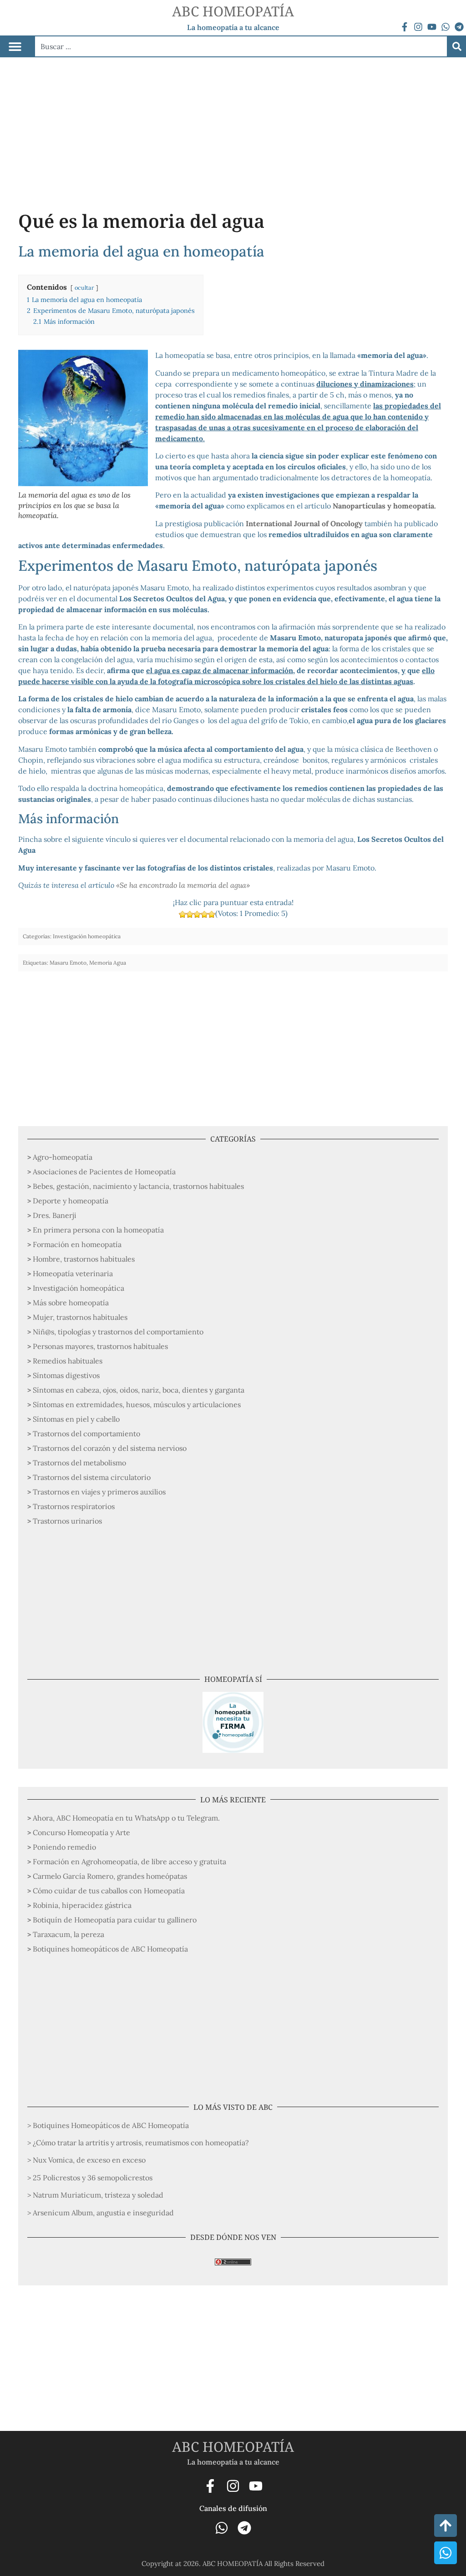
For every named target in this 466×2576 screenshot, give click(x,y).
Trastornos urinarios (67, 1521)
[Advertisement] (233, 126)
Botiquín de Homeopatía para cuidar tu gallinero (115, 1920)
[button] (15, 47)
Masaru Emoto (68, 963)
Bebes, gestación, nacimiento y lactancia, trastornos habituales (138, 1186)
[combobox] (241, 46)
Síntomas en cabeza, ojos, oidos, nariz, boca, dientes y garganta (139, 1390)
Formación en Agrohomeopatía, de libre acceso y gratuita (129, 1862)
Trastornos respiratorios (74, 1506)
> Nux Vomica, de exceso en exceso (86, 2160)
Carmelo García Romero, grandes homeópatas (110, 1876)
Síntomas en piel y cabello (76, 1419)
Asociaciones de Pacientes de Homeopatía (104, 1172)
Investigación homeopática (79, 1288)
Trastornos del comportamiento (86, 1434)
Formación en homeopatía (77, 1244)
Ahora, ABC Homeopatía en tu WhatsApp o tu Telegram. (126, 1818)
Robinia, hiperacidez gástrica (82, 1905)
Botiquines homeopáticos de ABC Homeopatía (110, 1949)
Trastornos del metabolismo (79, 1463)
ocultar (84, 288)
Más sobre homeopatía (71, 1303)
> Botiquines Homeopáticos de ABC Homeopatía (108, 2125)
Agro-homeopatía (63, 1157)
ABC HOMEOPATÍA (233, 11)
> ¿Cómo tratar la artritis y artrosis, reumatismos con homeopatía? (138, 2143)
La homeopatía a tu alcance (233, 27)
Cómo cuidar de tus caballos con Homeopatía (109, 1891)
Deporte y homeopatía (71, 1201)
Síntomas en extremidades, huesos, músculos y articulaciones (137, 1404)
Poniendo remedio (64, 1847)
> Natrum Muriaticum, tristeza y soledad (95, 2195)
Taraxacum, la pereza (68, 1934)
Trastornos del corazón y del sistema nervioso (110, 1448)
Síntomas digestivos (66, 1375)
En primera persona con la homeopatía (98, 1230)
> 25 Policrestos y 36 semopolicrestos (90, 2178)
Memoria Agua (108, 963)
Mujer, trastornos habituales (80, 1317)
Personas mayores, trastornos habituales (100, 1346)
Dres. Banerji (55, 1215)
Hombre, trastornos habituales (84, 1259)
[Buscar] (457, 46)
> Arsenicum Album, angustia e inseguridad (101, 2213)
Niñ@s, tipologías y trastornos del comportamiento (118, 1332)
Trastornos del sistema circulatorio (92, 1477)
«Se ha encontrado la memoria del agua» (183, 885)
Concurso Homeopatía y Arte (81, 1832)
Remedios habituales (68, 1361)
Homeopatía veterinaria (73, 1273)
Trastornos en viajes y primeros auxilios (99, 1492)
